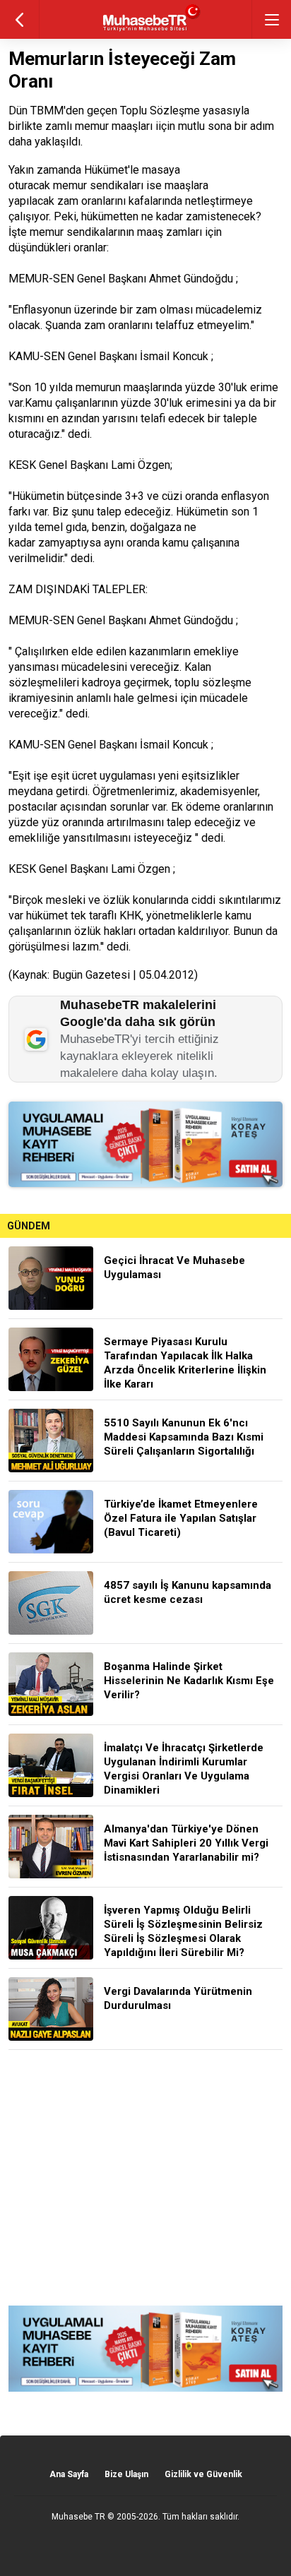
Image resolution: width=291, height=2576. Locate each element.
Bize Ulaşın (126, 2474)
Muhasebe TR (78, 2517)
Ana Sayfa (69, 2474)
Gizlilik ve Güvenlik (203, 2474)
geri (19, 19)
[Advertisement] (145, 2178)
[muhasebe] (146, 31)
